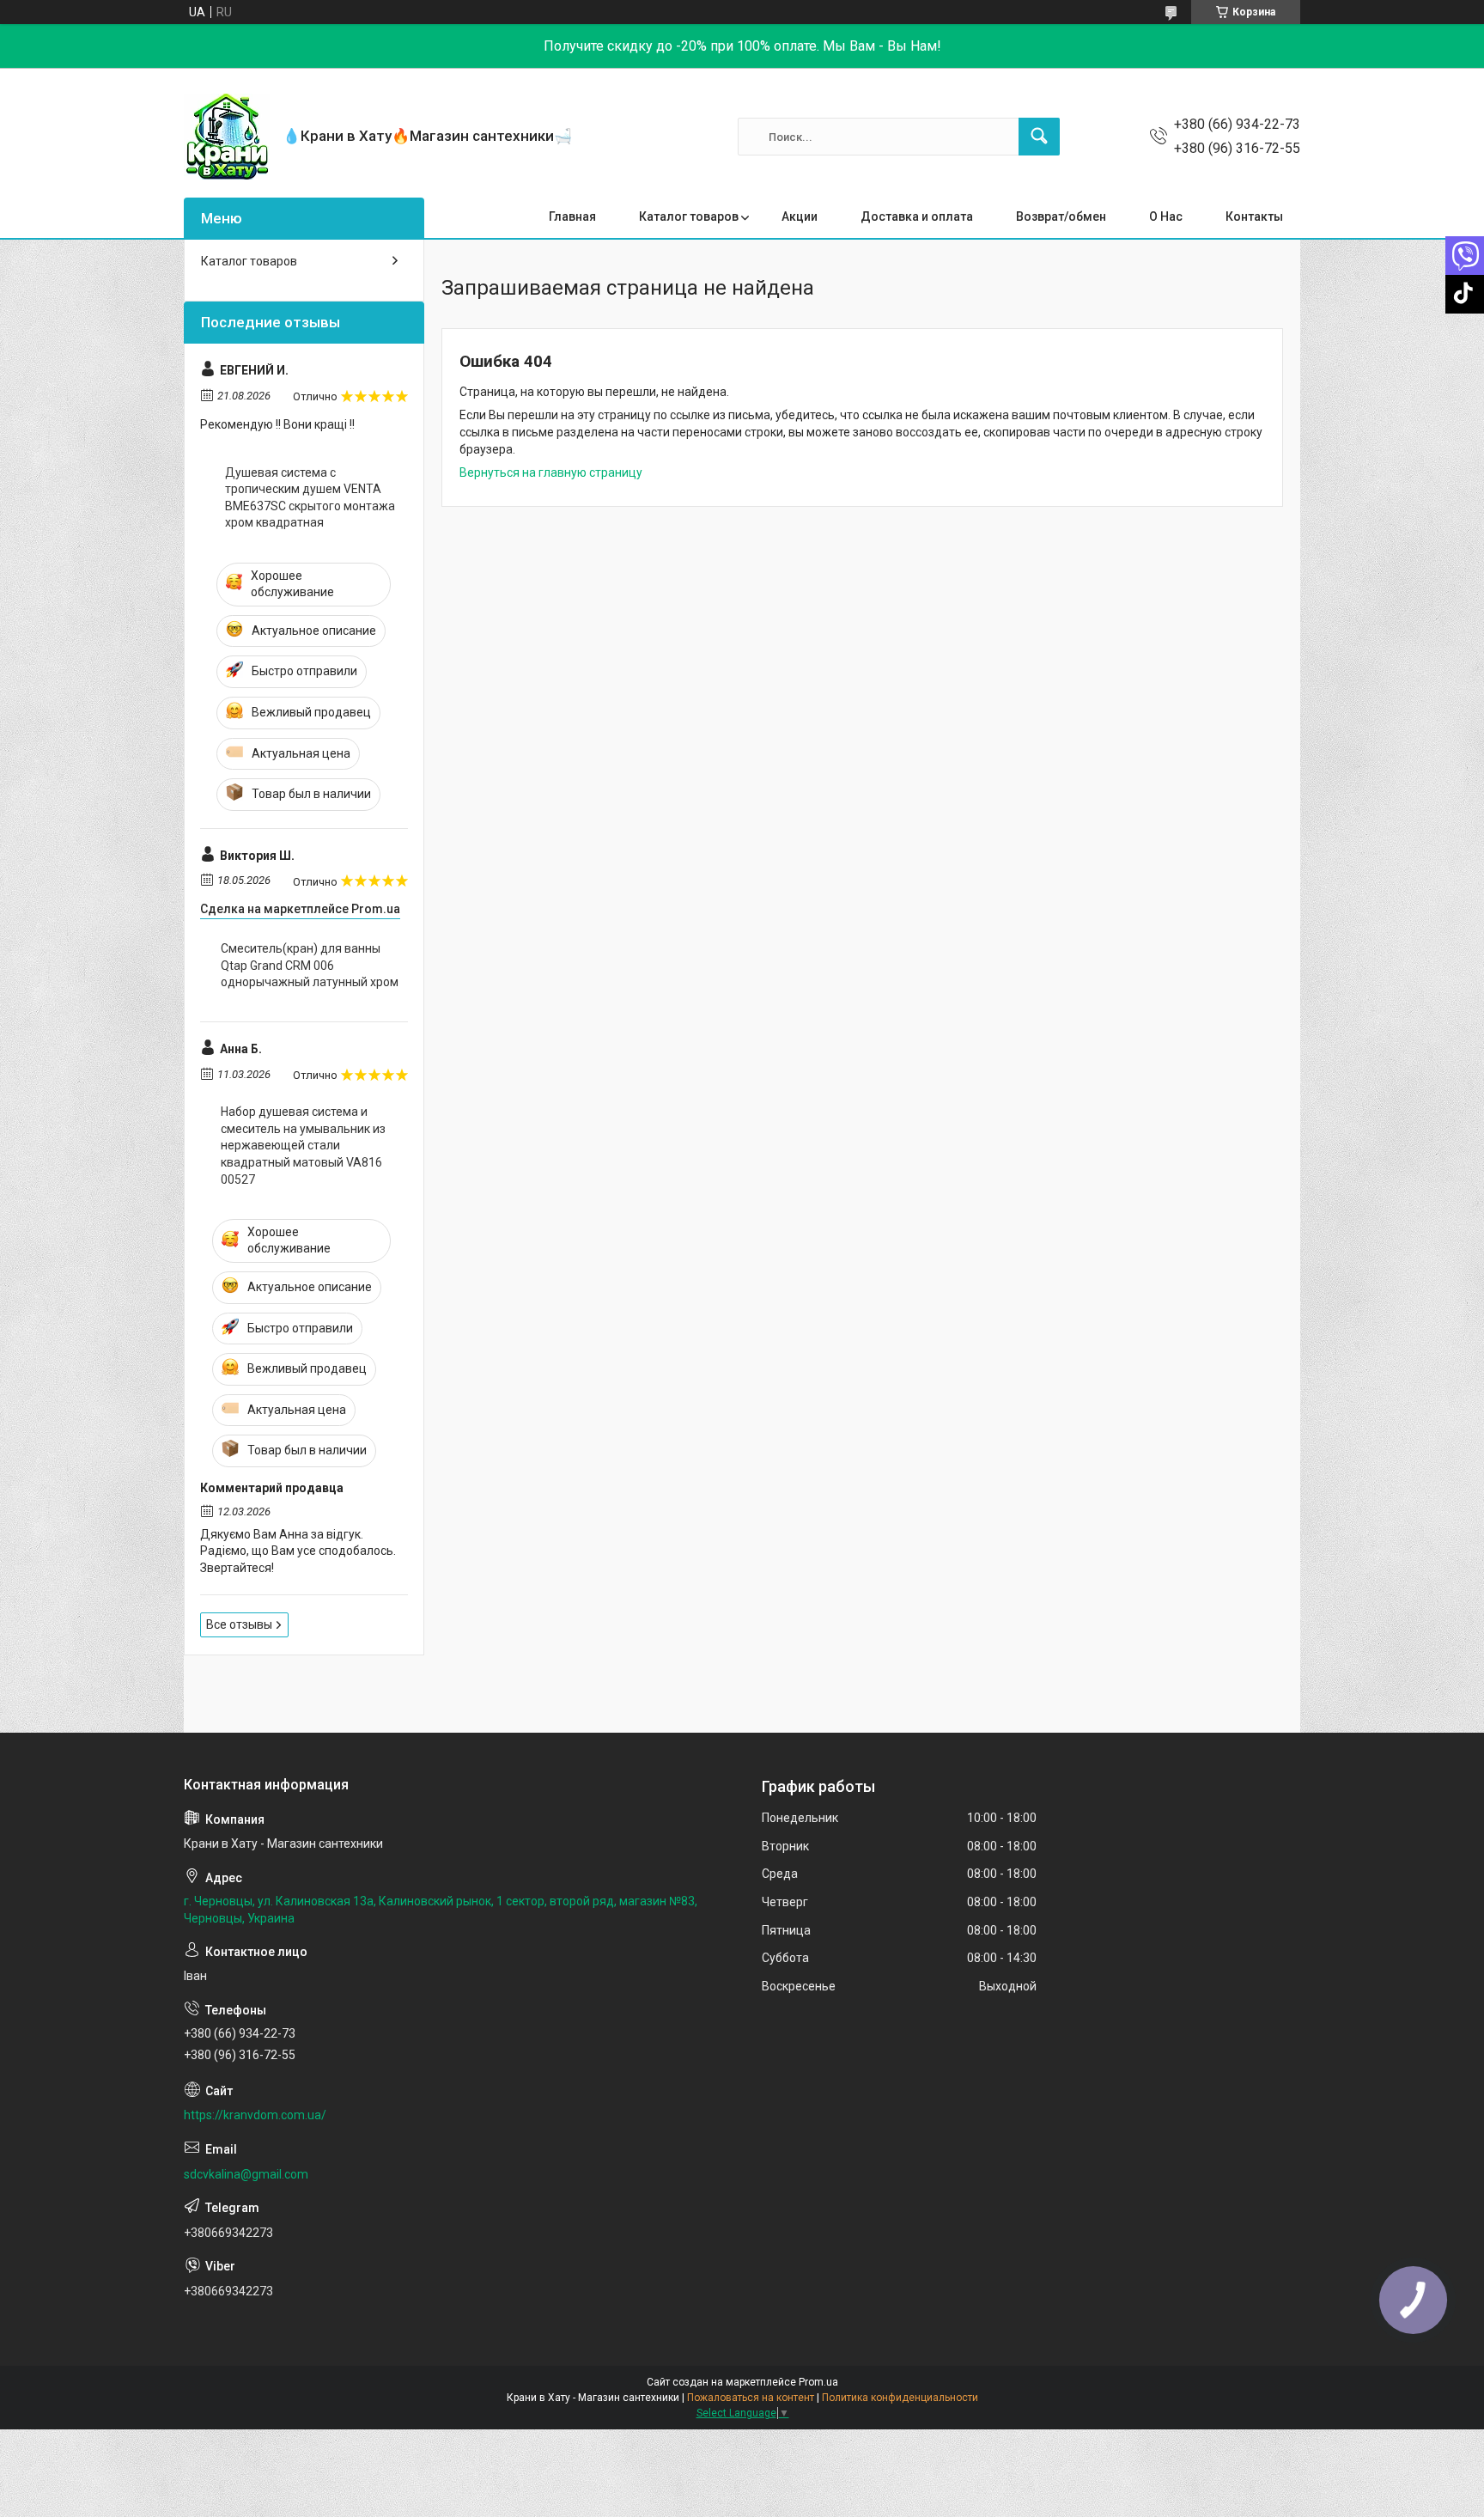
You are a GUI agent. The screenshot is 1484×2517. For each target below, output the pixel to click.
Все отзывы (239, 1624)
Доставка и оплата (917, 216)
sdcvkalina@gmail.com (246, 2174)
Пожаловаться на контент (751, 2398)
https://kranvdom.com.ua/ (255, 2115)
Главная (572, 216)
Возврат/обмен (1061, 216)
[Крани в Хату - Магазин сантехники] (227, 137)
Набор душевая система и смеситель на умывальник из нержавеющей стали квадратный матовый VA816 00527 (303, 1145)
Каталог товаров (689, 216)
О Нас (1166, 216)
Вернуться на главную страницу (551, 472)
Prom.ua (818, 2382)
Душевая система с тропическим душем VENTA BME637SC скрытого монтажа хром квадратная (310, 498)
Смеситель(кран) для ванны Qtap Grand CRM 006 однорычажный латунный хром (310, 965)
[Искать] (1039, 137)
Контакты (1254, 216)
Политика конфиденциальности (900, 2398)
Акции (800, 216)
